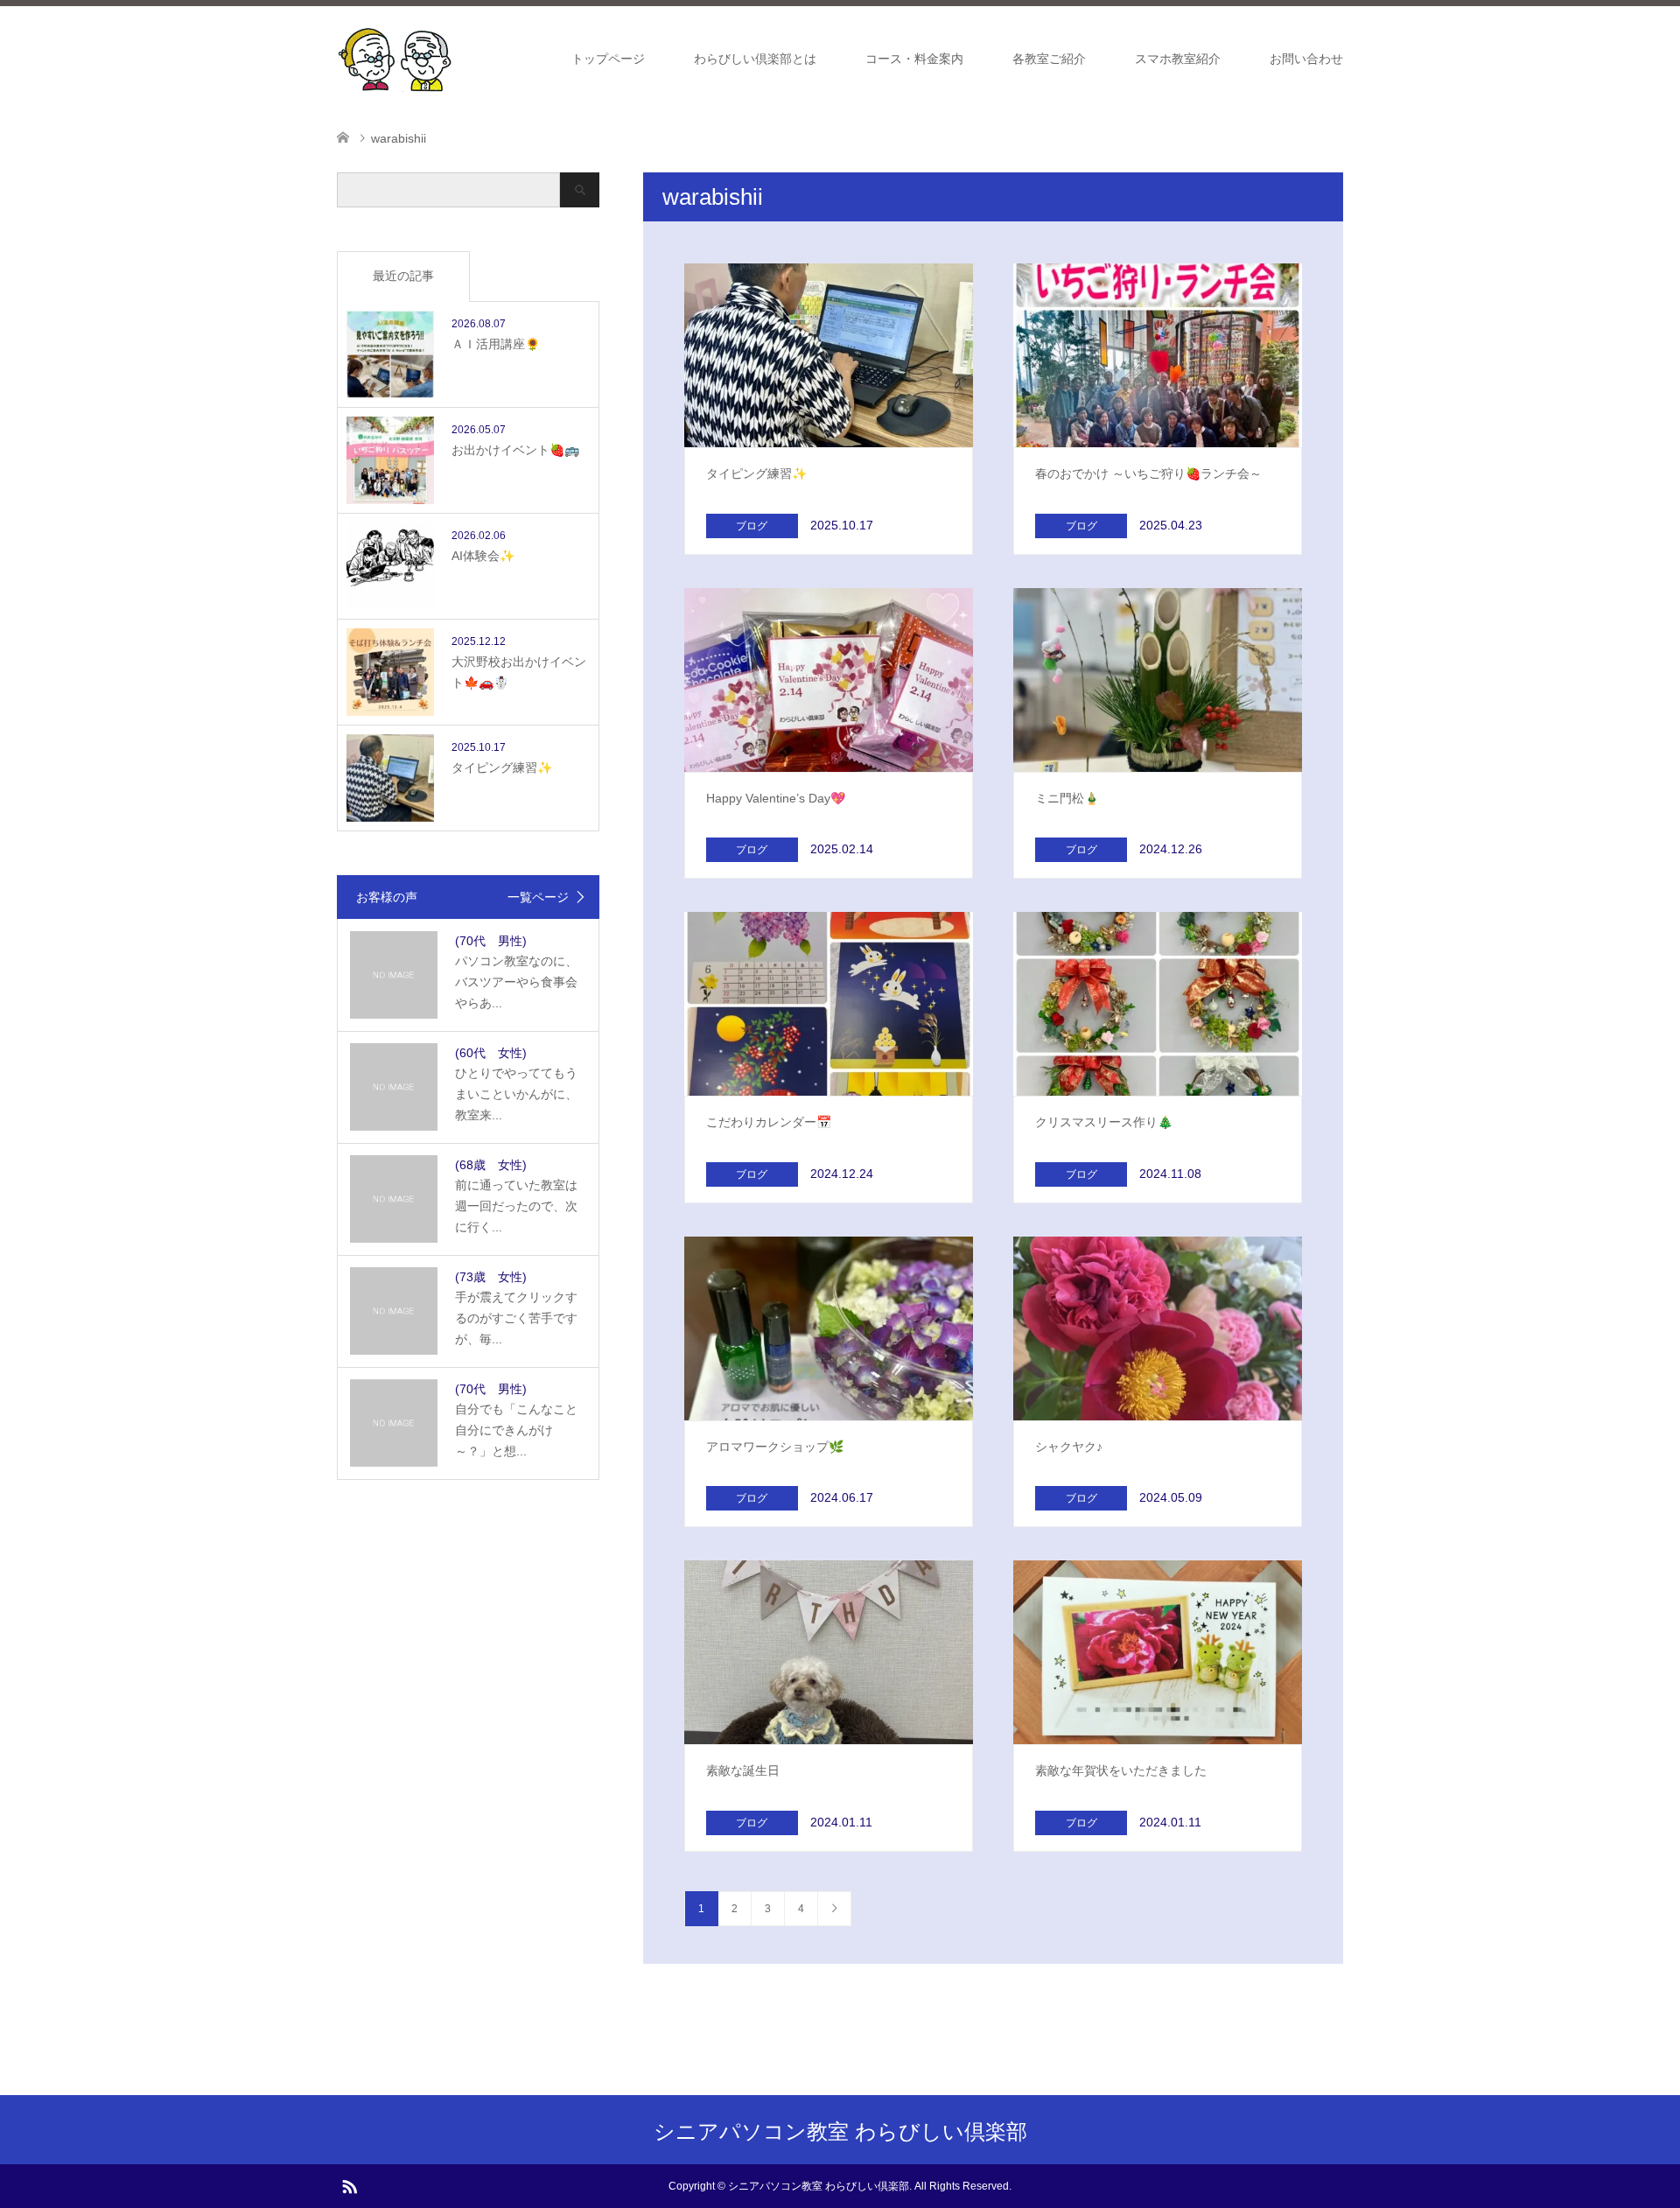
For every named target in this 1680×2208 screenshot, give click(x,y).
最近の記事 (403, 276)
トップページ (608, 59)
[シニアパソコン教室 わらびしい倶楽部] (395, 58)
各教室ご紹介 (1049, 59)
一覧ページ (538, 897)
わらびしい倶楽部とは (755, 59)
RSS (349, 2185)
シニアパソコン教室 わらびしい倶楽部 (840, 2131)
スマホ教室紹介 (1178, 59)
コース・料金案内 (914, 59)
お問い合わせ (1306, 59)
